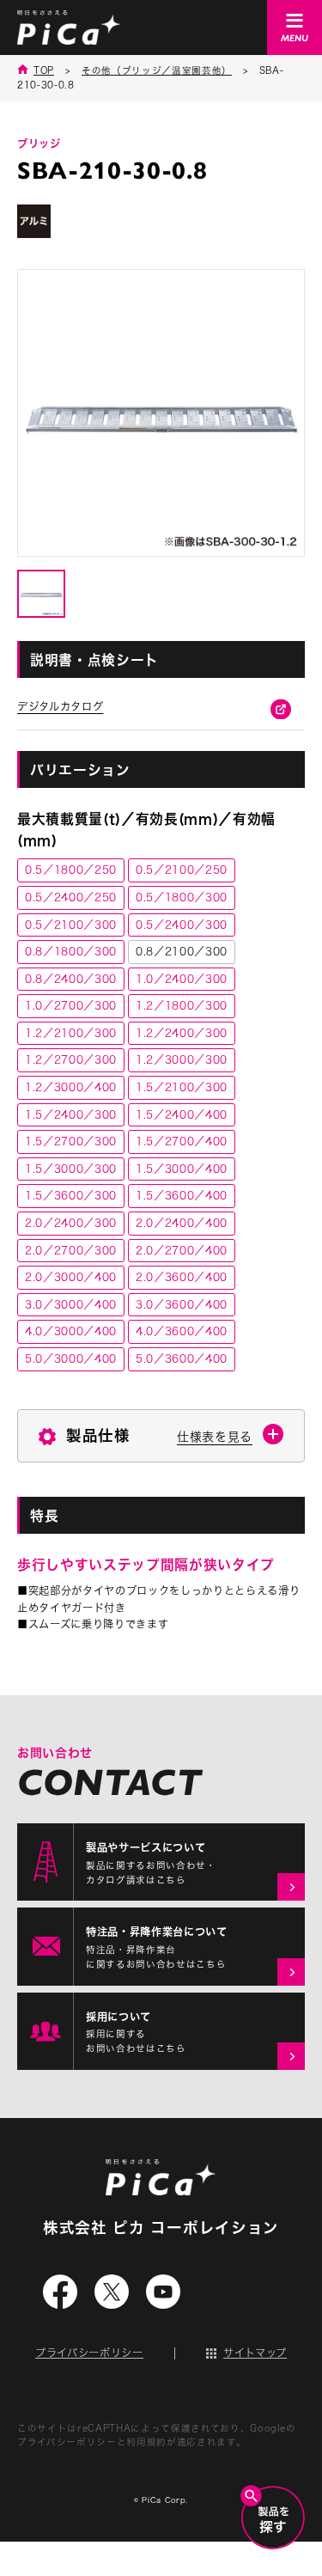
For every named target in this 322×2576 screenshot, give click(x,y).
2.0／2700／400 (182, 1250)
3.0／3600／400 (182, 1304)
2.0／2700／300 (71, 1250)
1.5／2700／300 (71, 1141)
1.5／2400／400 (182, 1114)
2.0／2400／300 (71, 1223)
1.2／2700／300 (71, 1059)
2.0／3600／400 (182, 1277)
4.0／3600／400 (182, 1331)
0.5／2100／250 (182, 870)
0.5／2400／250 (71, 897)
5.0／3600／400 (182, 1358)
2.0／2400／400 (182, 1223)
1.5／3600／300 (71, 1195)
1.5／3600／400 (182, 1195)
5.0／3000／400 (71, 1358)
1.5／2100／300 (182, 1087)
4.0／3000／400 (71, 1331)
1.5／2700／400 (182, 1141)
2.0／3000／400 (71, 1277)
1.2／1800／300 (182, 1005)
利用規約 (146, 2442)
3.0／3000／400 (71, 1304)
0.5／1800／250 (71, 870)
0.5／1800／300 (182, 897)
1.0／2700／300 (71, 1005)
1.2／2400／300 (182, 1033)
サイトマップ (255, 2353)
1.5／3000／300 (71, 1169)
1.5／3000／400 (182, 1169)
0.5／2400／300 (182, 925)
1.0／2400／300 (182, 979)
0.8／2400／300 (71, 979)
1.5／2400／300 (71, 1114)
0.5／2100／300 (71, 925)
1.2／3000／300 (182, 1059)
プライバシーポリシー (89, 2353)
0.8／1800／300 (71, 951)
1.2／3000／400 (71, 1087)
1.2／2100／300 (71, 1033)
